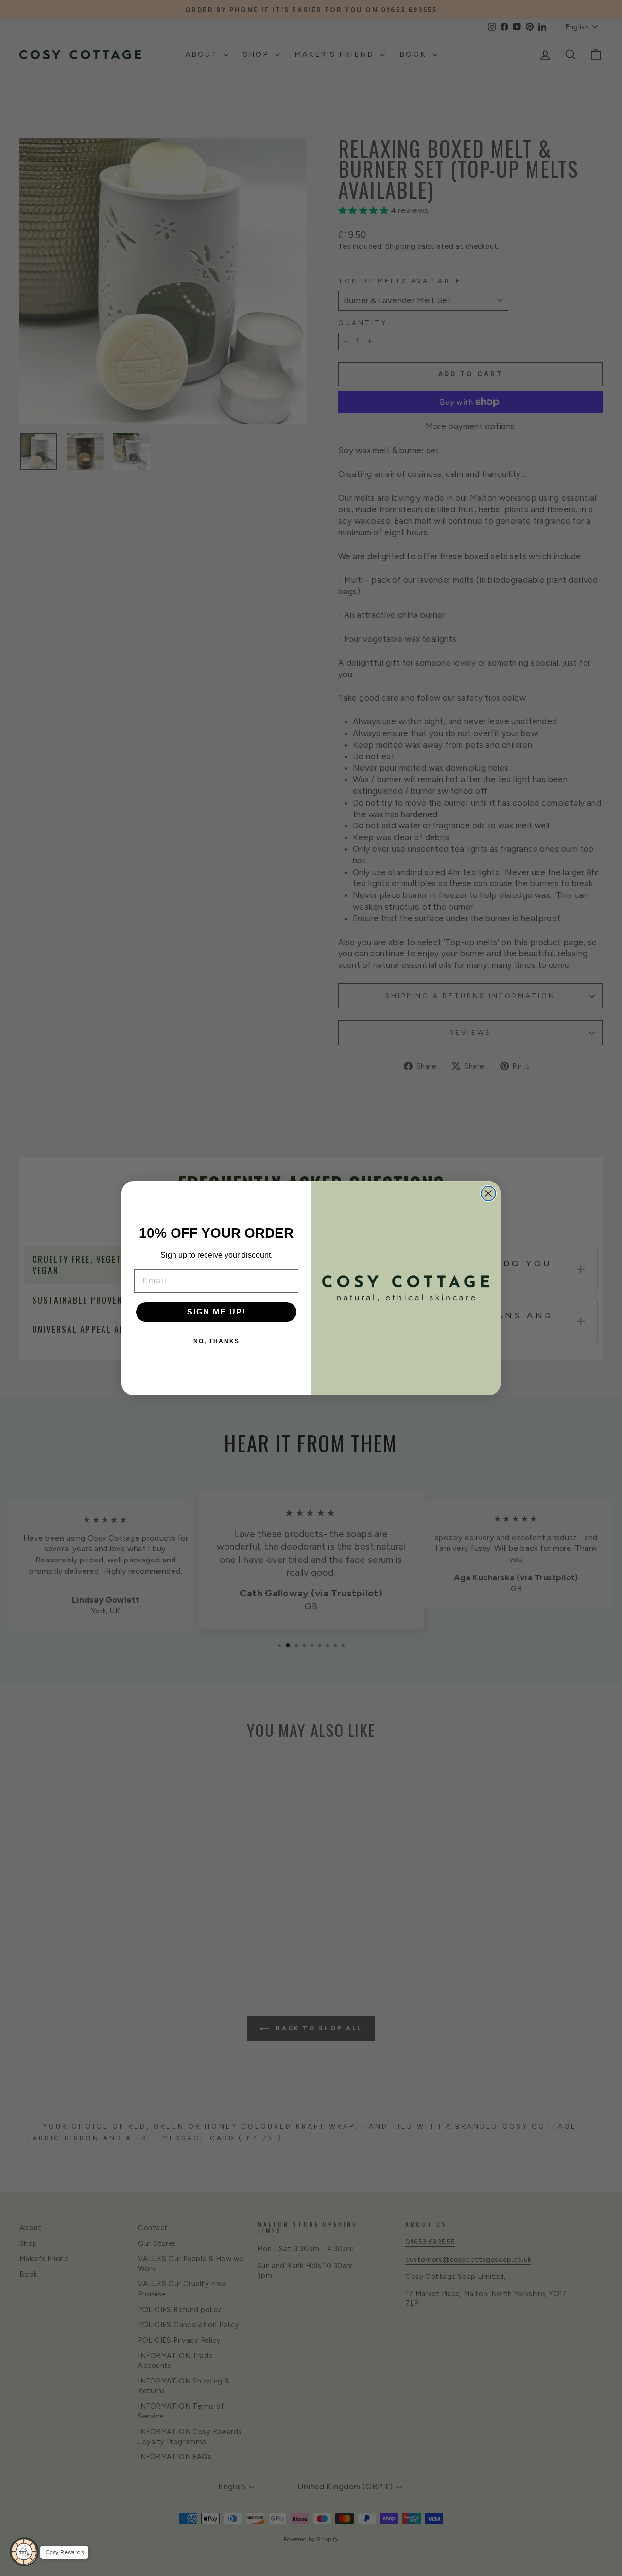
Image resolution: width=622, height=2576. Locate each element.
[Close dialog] (488, 1193)
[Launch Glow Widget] (24, 2552)
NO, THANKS (216, 1341)
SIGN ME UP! (216, 1312)
